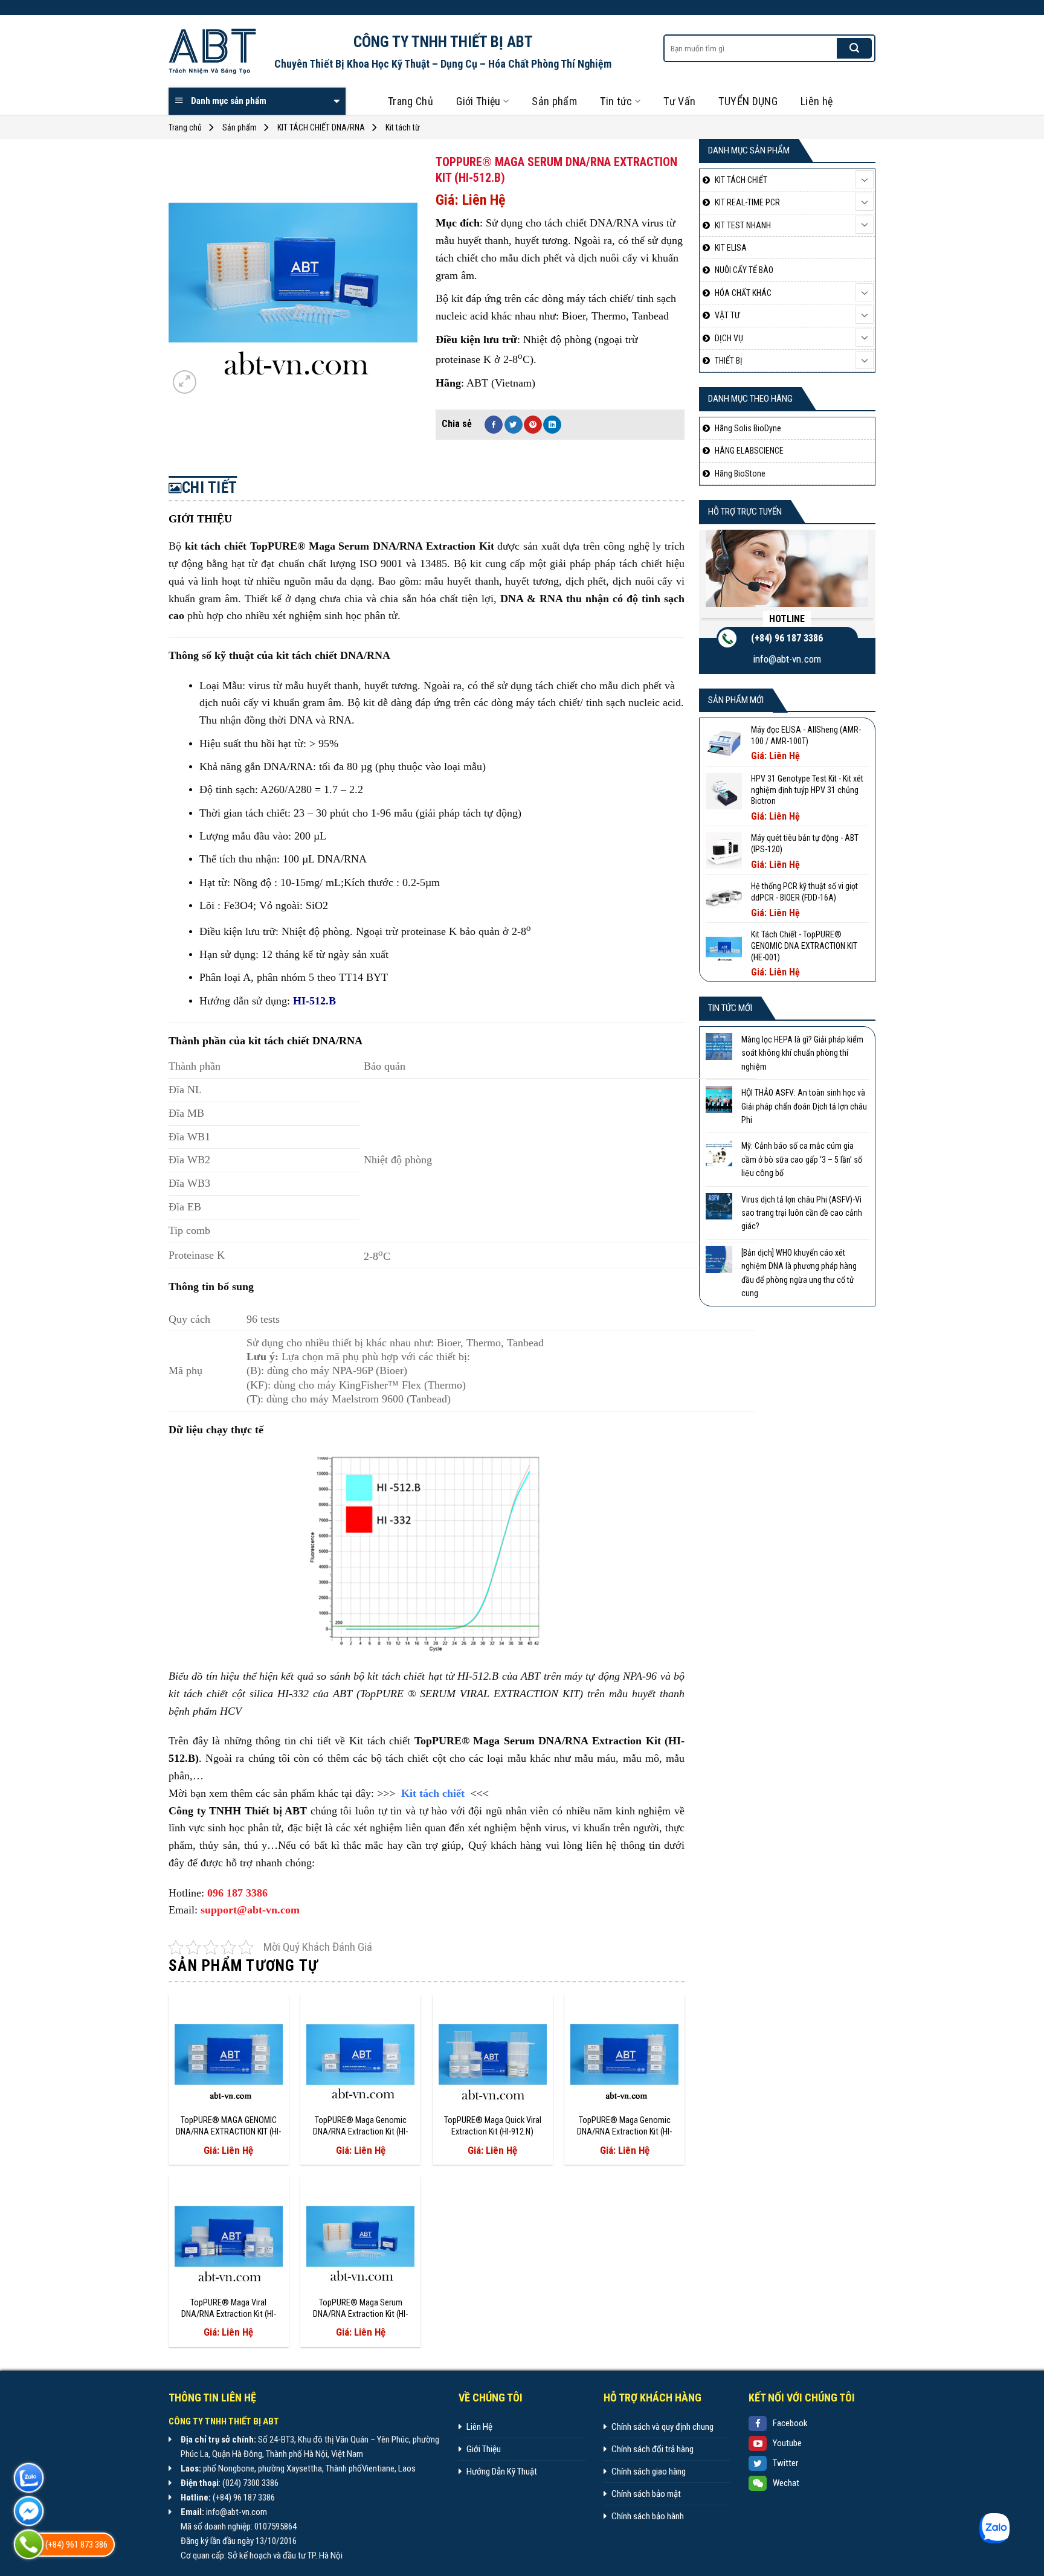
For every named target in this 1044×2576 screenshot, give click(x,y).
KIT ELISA (731, 248)
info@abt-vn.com (787, 659)
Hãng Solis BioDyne (748, 428)
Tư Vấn (679, 101)
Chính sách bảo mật (646, 2494)
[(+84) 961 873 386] (29, 2544)
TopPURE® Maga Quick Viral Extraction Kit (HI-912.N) (493, 2126)
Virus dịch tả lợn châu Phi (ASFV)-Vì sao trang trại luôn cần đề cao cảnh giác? (802, 1213)
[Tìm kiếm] (854, 48)
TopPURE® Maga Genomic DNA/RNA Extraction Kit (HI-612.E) (360, 2126)
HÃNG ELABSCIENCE (749, 451)
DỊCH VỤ (729, 338)
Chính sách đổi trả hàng (652, 2449)
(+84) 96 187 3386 (787, 638)
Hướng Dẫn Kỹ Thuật (502, 2472)
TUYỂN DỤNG (748, 101)
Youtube (787, 2443)
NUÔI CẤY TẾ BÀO (744, 270)
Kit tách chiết (433, 1793)
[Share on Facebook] (494, 425)
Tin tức (616, 101)
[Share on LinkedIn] (552, 425)
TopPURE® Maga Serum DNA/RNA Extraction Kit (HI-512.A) (360, 2308)
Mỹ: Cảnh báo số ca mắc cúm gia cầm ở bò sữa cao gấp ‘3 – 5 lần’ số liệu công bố (802, 1159)
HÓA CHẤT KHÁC (743, 293)
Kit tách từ (403, 127)
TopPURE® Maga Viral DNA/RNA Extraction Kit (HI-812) (229, 2308)
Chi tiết (210, 488)
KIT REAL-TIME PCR (747, 202)
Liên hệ (817, 101)
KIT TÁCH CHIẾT (741, 180)
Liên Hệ (479, 2427)
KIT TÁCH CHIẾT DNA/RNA (321, 127)
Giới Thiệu (478, 101)
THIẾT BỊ (729, 361)
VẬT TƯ (727, 315)
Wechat (786, 2483)
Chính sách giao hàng (649, 2472)
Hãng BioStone (740, 474)
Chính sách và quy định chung (662, 2427)
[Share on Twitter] (514, 425)
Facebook (790, 2423)
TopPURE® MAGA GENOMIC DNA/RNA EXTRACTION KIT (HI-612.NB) (228, 2126)
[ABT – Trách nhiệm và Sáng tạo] (212, 52)
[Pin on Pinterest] (533, 425)
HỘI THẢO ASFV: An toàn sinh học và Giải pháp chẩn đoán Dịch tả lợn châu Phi (804, 1106)
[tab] (203, 488)
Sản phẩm (554, 101)
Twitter (785, 2463)
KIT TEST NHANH (743, 225)
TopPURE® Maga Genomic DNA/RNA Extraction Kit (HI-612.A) (624, 2126)
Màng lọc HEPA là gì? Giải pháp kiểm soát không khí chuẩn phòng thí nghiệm (802, 1053)
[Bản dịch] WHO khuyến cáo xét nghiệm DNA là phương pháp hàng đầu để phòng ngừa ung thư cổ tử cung (799, 1273)
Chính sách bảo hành (648, 2516)
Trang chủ (185, 127)
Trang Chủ (411, 101)
